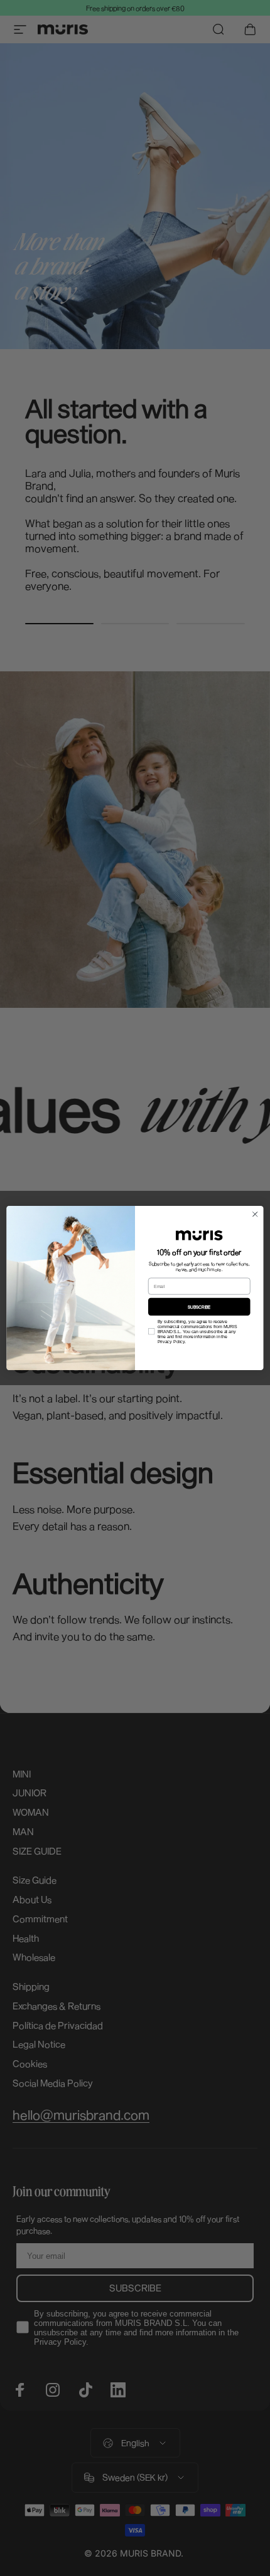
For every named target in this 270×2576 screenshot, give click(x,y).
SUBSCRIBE (199, 1307)
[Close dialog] (255, 1214)
